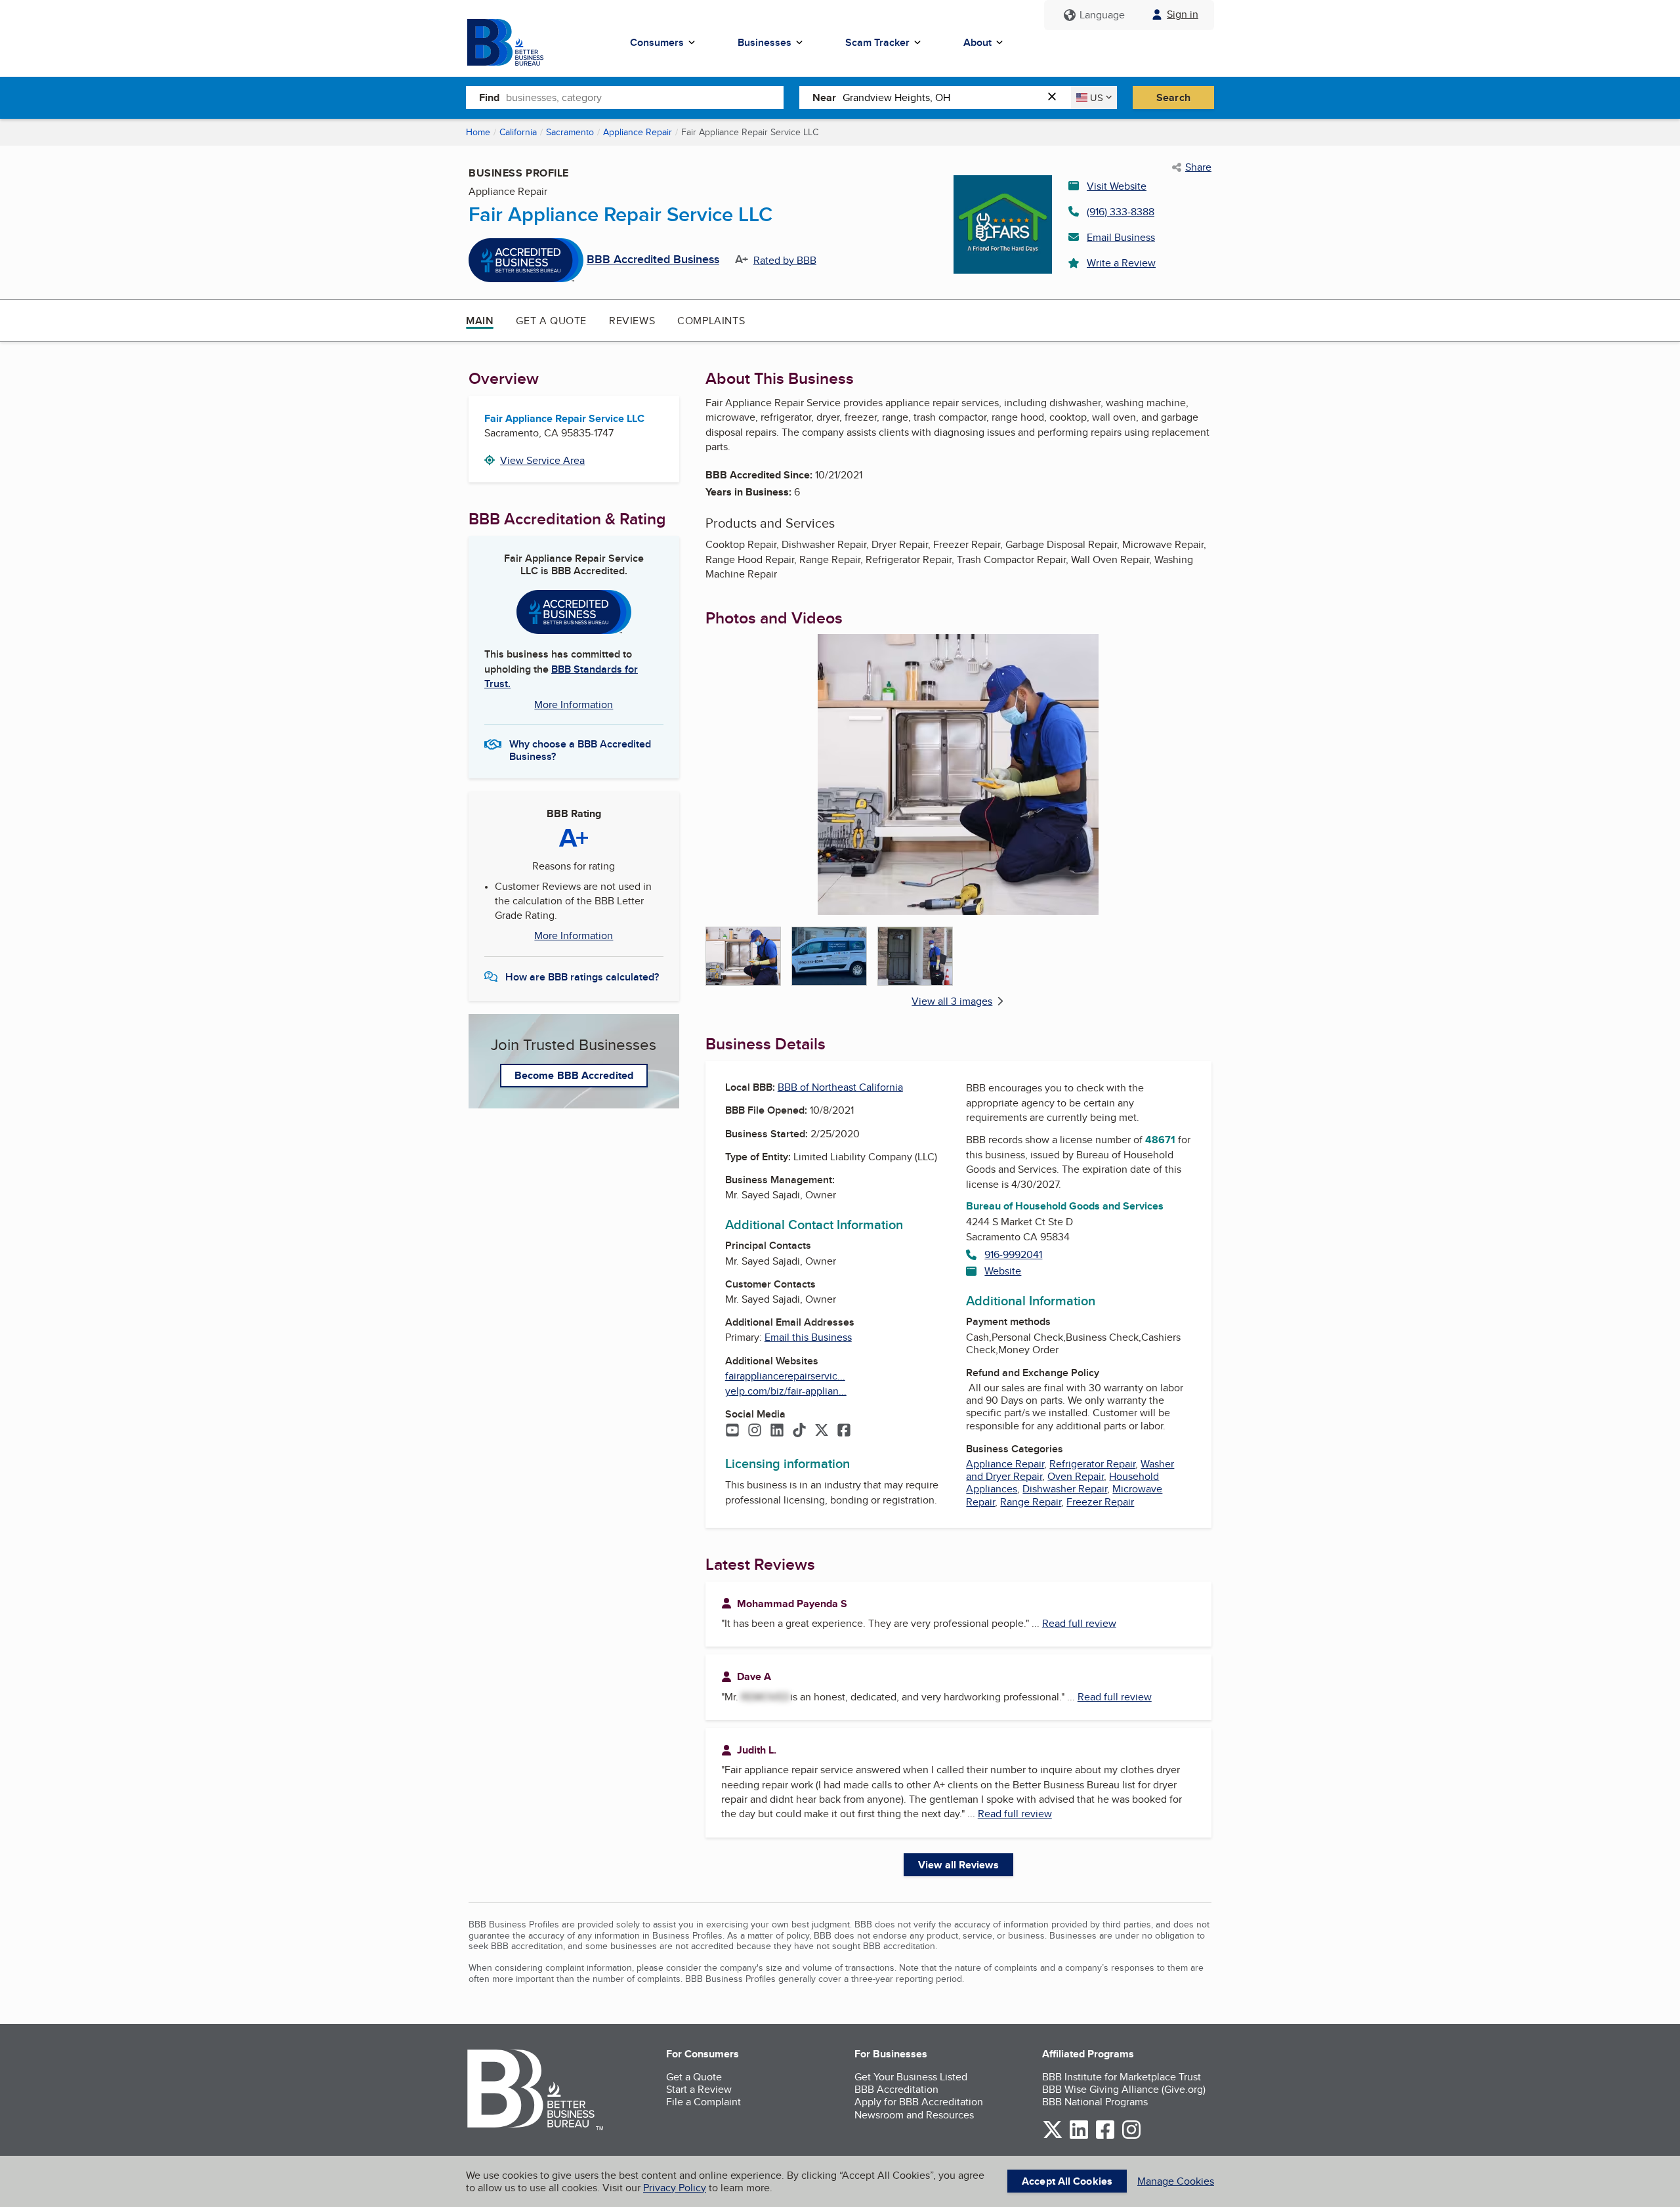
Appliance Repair (638, 132)
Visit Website (1117, 186)
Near (824, 97)
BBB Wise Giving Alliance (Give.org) (1124, 2089)
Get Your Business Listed (911, 2077)
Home (478, 132)
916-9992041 (1013, 1254)
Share (1198, 167)
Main (480, 321)
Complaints (711, 321)
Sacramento (570, 132)
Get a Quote (551, 321)
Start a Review (699, 2089)
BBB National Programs (1095, 2102)
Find (489, 97)
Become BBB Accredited (574, 1075)
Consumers (657, 42)
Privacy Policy (675, 2188)
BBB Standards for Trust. (561, 676)
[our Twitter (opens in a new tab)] (1053, 2136)
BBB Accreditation (896, 2089)
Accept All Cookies (1067, 2181)
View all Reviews (958, 1865)
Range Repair (1031, 1502)
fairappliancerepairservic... (785, 1376)
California (518, 132)
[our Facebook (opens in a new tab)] (1105, 2136)
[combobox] (645, 97)
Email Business (1121, 237)
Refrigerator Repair (1092, 1464)
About (977, 42)
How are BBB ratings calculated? (582, 977)
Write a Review (1121, 263)
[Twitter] (822, 1431)
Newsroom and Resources (914, 2115)
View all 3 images (952, 1001)
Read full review (1079, 1623)
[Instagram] (755, 1431)
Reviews (632, 321)
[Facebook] (844, 1431)
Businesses (765, 42)
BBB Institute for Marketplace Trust (1122, 2077)
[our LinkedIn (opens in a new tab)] (1079, 2136)
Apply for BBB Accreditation (919, 2102)
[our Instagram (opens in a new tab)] (1131, 2136)
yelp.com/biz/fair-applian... (786, 1391)
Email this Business (808, 1337)
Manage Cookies (1176, 2181)
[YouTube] (732, 1431)
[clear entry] (1056, 97)
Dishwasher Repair (1065, 1489)
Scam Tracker (877, 42)
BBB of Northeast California (840, 1087)
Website (1003, 1271)
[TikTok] (799, 1431)
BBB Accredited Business (653, 260)
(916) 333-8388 (1121, 212)
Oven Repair (1076, 1476)
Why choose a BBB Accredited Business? (580, 749)
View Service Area (542, 460)
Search (1173, 97)
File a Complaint (703, 2102)
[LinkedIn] (777, 1431)
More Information (574, 704)
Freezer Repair (1100, 1502)
